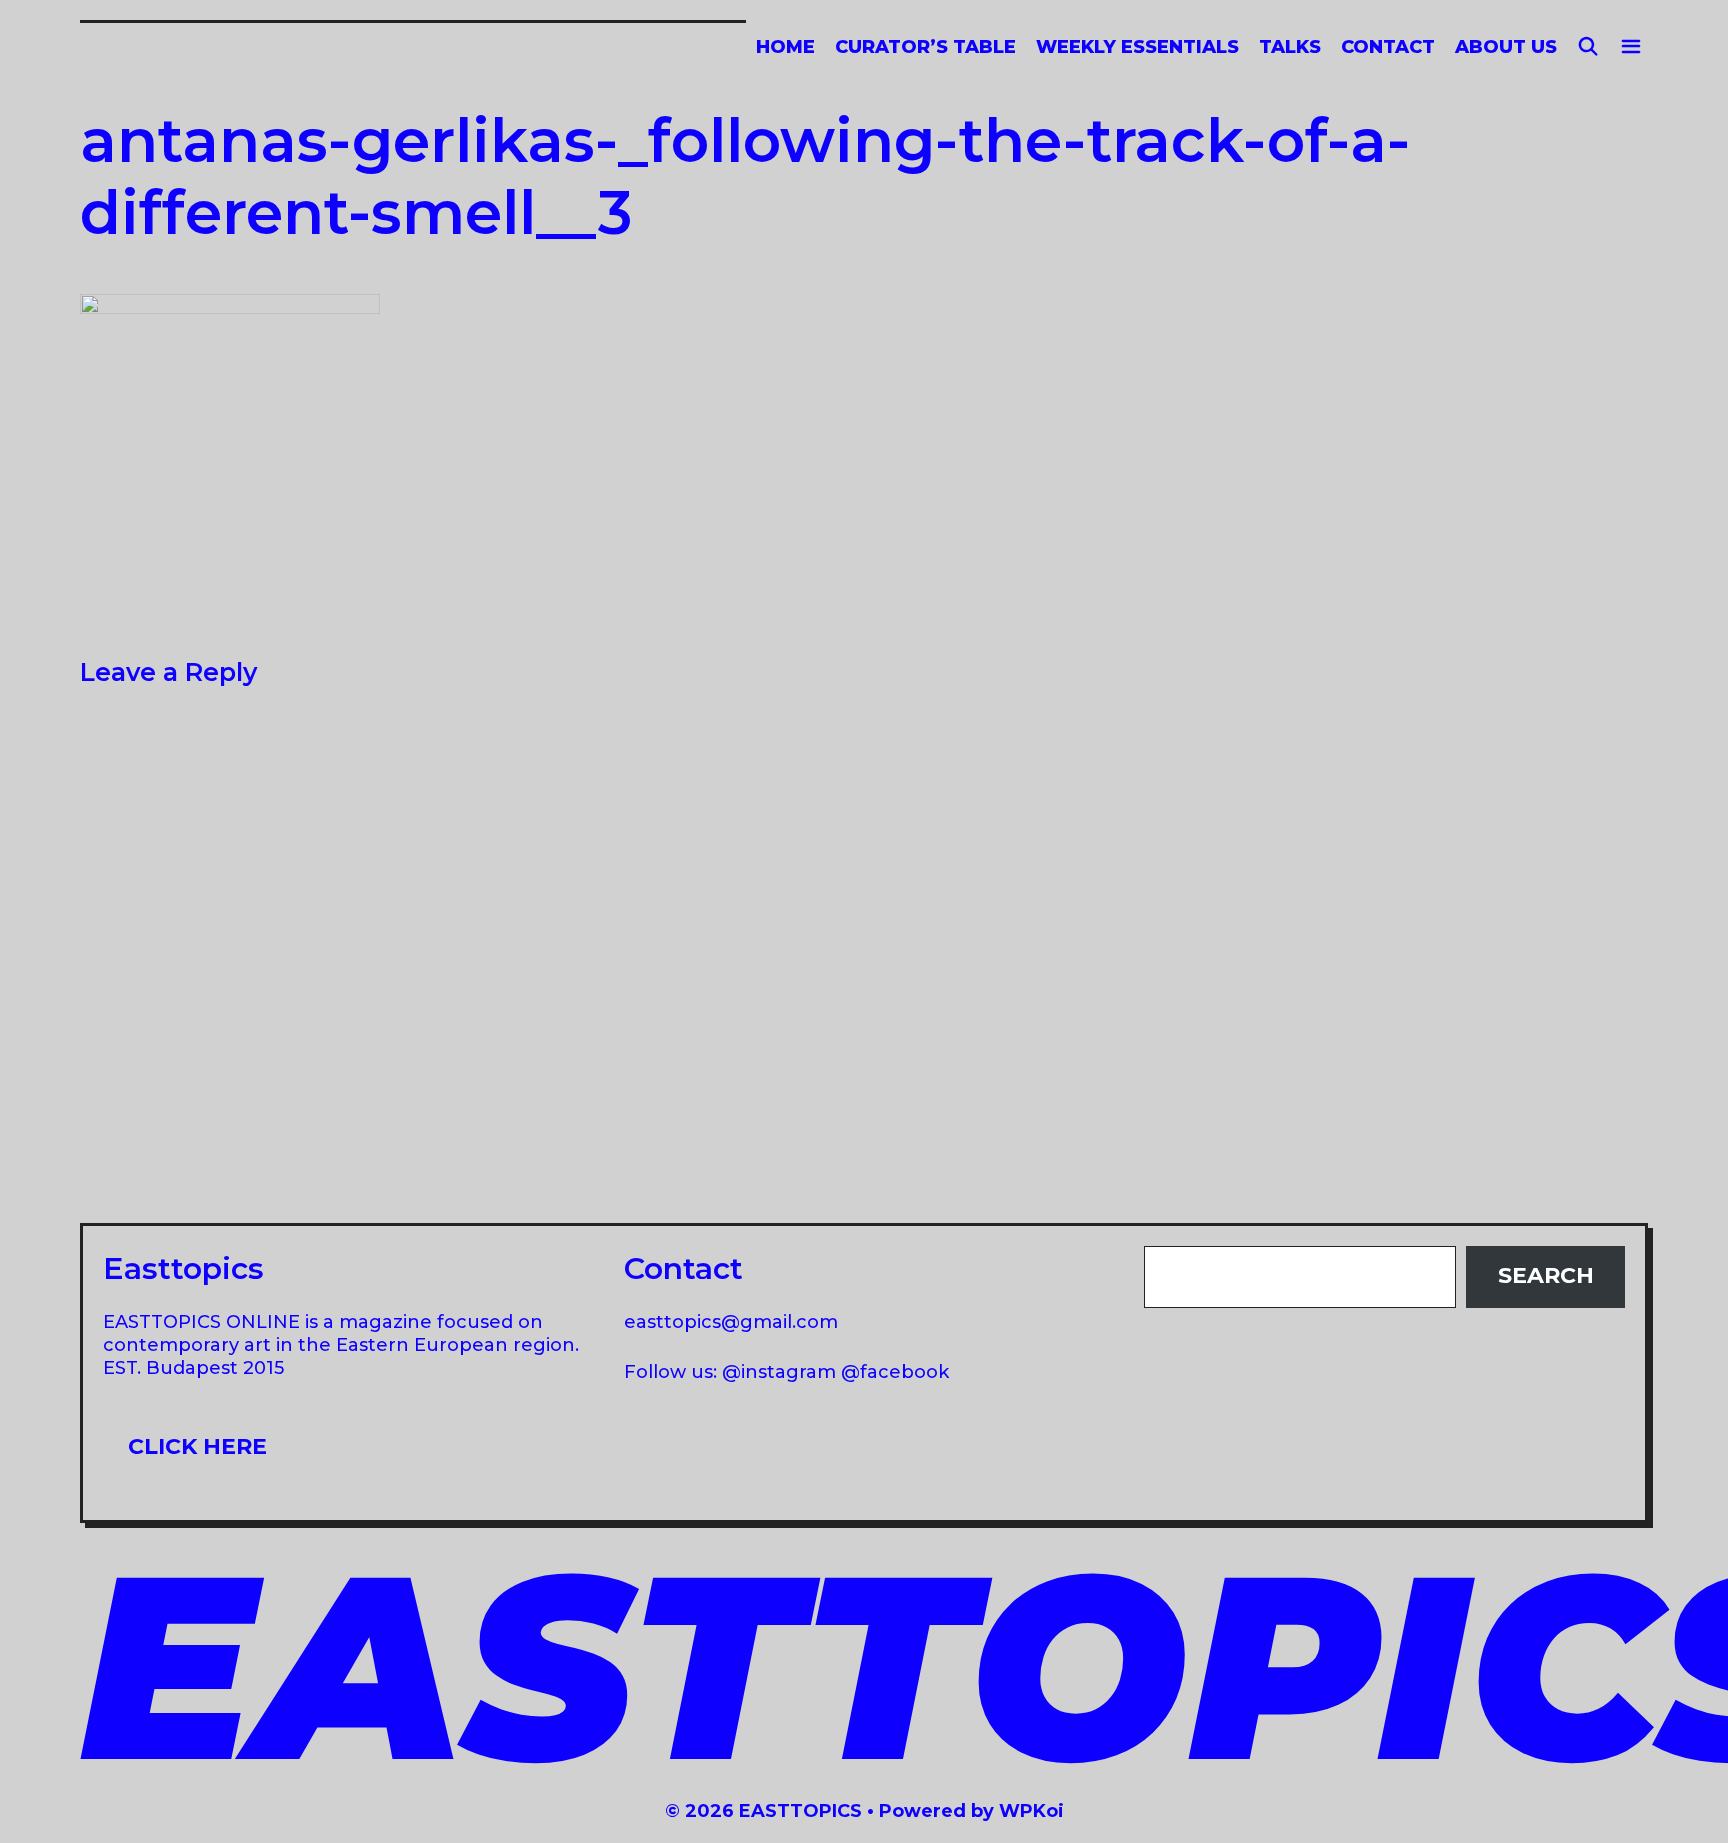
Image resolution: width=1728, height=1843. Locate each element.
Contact (1388, 47)
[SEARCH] (1588, 47)
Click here (197, 1446)
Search (1546, 1275)
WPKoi (1031, 1811)
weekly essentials (1137, 47)
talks (1290, 47)
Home (785, 47)
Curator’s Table (925, 47)
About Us (1506, 47)
